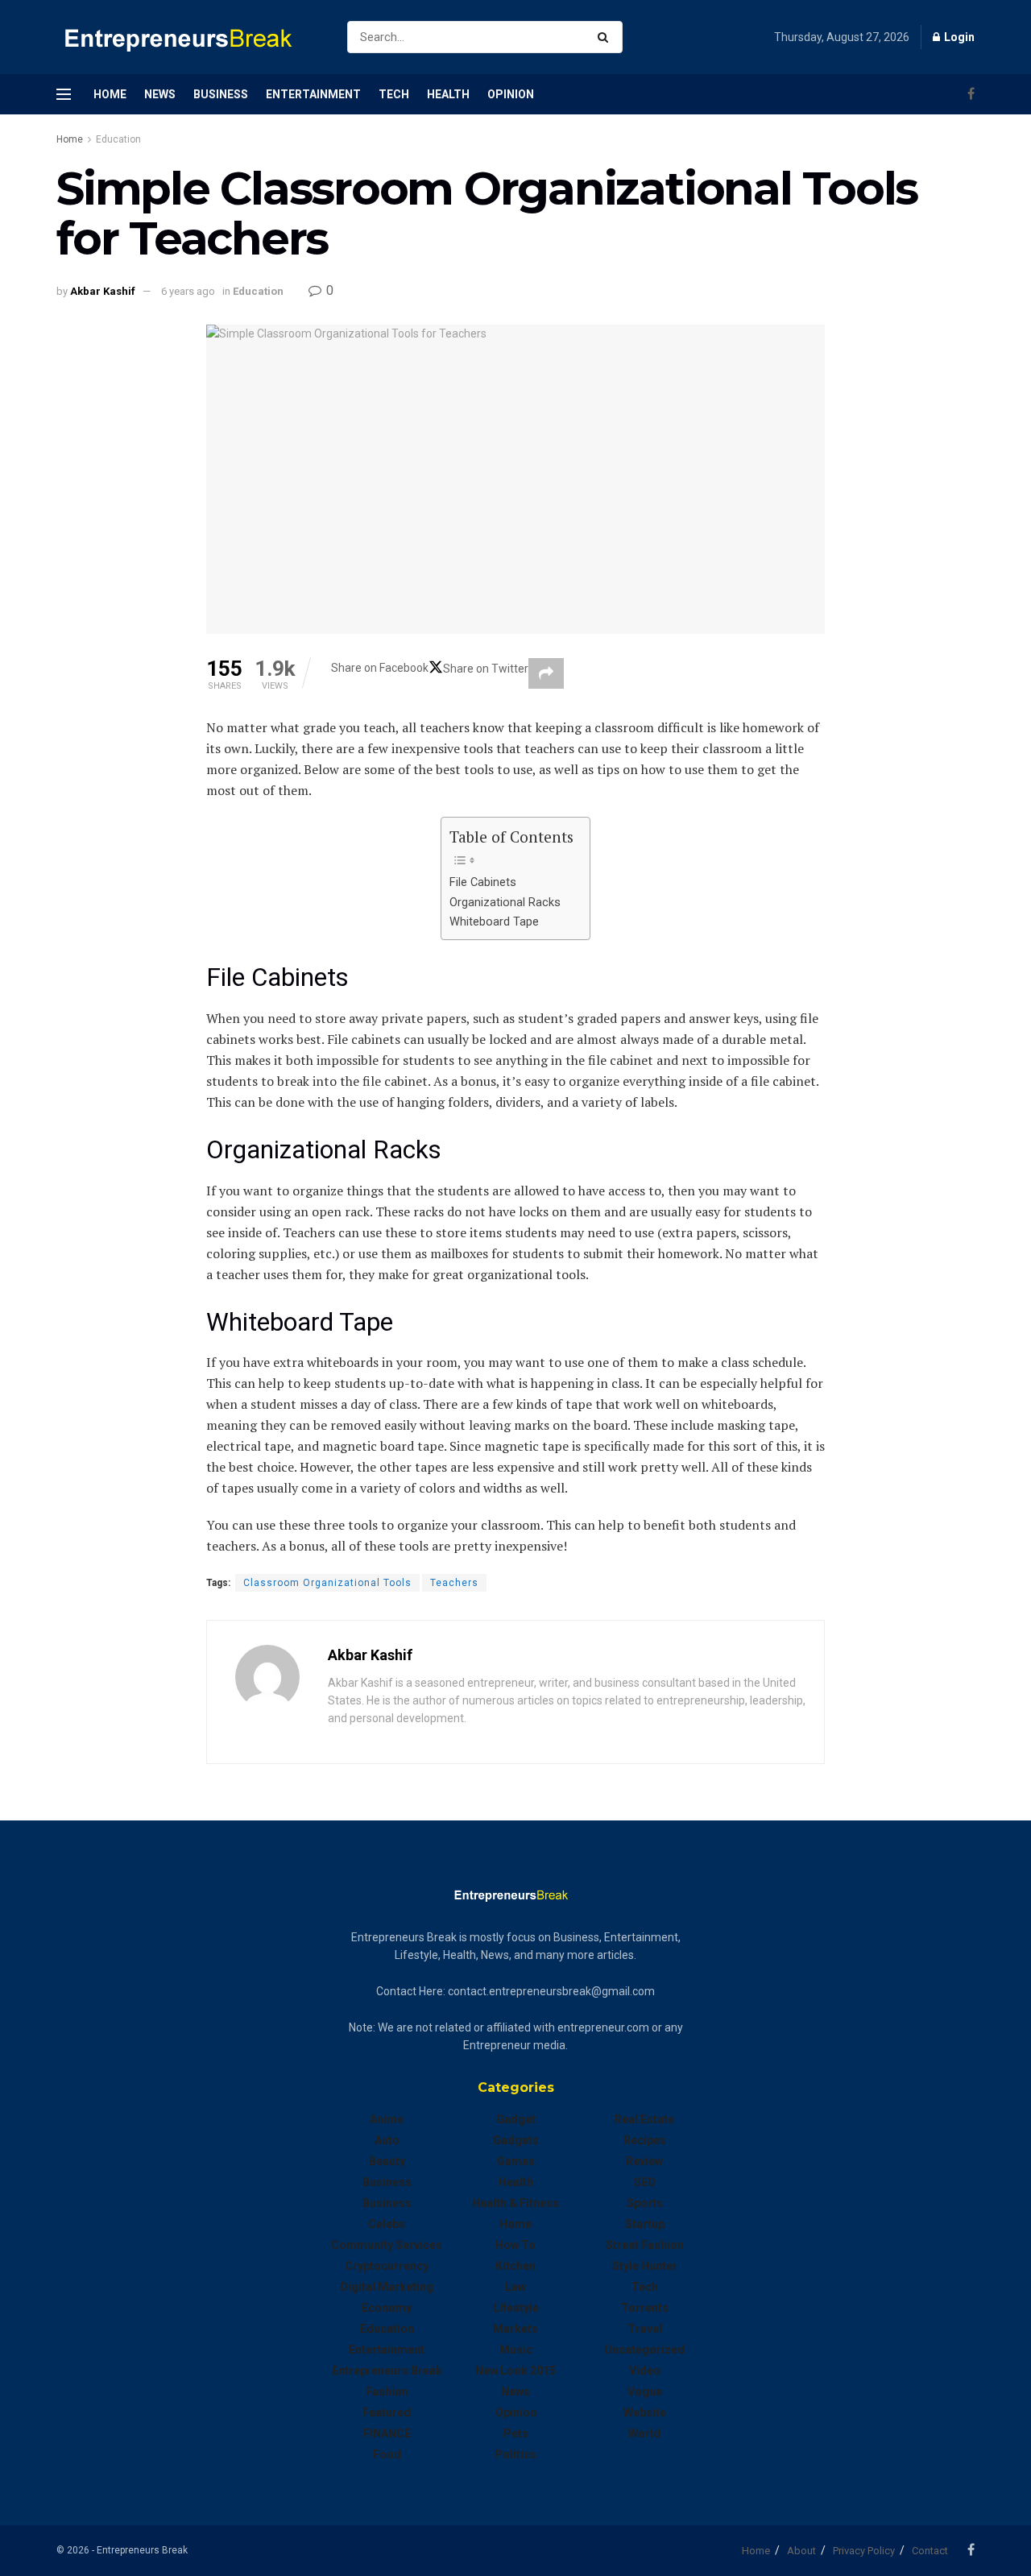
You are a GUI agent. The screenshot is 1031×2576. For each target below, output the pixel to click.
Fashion (387, 2392)
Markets (515, 2329)
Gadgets (516, 2140)
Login (958, 37)
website (645, 2412)
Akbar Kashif (103, 291)
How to (515, 2245)
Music (516, 2350)
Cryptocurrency (387, 2266)
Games (516, 2161)
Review (644, 2161)
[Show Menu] (64, 94)
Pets (516, 2433)
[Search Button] (606, 37)
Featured (387, 2412)
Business (221, 94)
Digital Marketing (387, 2287)
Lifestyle (516, 2308)
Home (110, 94)
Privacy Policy (864, 2551)
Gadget (516, 2119)
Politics (515, 2454)
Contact (930, 2551)
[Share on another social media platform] (546, 673)
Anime (387, 2119)
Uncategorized (644, 2350)
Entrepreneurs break (387, 2371)
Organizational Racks (505, 903)
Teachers (454, 1583)
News (160, 94)
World (644, 2433)
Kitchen (515, 2266)
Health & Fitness (515, 2203)
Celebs (387, 2224)
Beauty (387, 2161)
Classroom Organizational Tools (327, 1583)
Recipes (645, 2140)
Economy (387, 2308)
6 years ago (188, 291)
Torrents (645, 2308)
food (387, 2454)
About (801, 2551)
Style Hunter (645, 2266)
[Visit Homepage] (188, 37)
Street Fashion (645, 2245)
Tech (394, 94)
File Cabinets (483, 882)
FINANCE (387, 2433)
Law (515, 2287)
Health (448, 94)
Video (645, 2371)
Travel (645, 2329)
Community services (387, 2245)
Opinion (511, 94)
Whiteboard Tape (494, 922)
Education (118, 139)
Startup (645, 2224)
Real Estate (644, 2119)
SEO (645, 2182)
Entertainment (313, 94)
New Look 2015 (515, 2371)
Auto (387, 2140)
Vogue (645, 2392)
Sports (645, 2203)
